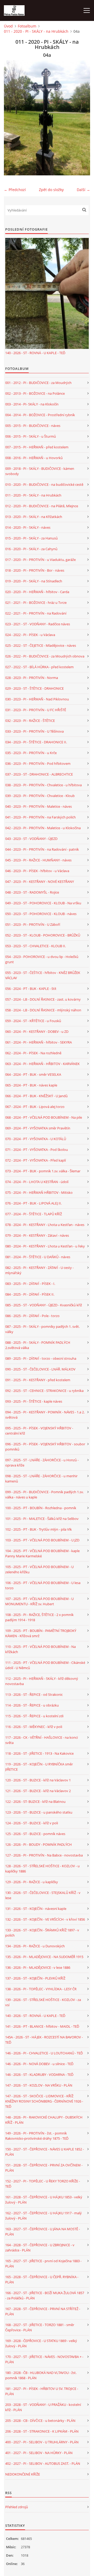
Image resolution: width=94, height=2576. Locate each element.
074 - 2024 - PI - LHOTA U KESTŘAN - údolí (37, 1182)
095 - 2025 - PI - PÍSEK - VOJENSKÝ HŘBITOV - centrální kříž (39, 1431)
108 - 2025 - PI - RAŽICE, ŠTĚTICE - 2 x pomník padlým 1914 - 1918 (39, 1617)
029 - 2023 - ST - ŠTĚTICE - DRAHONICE (34, 688)
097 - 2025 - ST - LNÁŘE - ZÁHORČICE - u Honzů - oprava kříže (42, 1463)
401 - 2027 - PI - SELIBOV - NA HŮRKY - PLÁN (39, 2453)
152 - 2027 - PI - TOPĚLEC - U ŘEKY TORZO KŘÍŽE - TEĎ (43, 2184)
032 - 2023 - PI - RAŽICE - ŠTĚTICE (30, 721)
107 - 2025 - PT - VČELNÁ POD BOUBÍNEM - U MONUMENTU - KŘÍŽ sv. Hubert (39, 1601)
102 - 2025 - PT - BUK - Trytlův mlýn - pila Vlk (39, 1529)
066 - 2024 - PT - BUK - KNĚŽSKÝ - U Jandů (36, 1096)
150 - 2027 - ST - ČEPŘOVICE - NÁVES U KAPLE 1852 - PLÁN (45, 2152)
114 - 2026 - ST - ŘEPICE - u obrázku (32, 1705)
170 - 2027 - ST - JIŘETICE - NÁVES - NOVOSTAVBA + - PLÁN (44, 2359)
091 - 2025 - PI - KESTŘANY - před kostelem (38, 1380)
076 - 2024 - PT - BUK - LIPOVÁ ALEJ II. (33, 1203)
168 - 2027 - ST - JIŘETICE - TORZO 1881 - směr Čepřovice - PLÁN (40, 2327)
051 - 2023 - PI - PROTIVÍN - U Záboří (33, 924)
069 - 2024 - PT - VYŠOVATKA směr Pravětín (38, 1128)
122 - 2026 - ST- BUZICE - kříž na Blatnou (35, 1802)
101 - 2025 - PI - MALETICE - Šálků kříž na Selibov (42, 1519)
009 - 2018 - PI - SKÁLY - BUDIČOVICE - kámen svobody (40, 471)
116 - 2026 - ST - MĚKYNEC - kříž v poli (34, 1727)
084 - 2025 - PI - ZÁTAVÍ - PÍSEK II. (30, 1294)
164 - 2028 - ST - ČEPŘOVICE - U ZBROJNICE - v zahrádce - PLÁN (40, 2248)
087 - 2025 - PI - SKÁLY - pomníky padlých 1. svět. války (42, 1329)
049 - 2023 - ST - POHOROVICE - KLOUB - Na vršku (43, 903)
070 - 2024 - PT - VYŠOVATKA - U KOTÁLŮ (36, 1139)
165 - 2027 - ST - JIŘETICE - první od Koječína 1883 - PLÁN (43, 2263)
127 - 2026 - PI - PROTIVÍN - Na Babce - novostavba (44, 1855)
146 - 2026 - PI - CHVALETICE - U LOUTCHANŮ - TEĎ (44, 2053)
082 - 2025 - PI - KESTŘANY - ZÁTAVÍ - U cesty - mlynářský (39, 1270)
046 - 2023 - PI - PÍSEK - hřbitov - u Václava (37, 871)
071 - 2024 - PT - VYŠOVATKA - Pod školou (37, 1150)
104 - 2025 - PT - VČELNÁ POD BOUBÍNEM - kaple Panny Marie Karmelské (42, 1553)
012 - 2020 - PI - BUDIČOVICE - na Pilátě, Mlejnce (42, 506)
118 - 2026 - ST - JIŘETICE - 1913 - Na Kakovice (39, 1753)
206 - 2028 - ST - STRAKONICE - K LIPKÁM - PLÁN (42, 2431)
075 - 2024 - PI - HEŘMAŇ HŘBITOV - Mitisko (39, 1192)
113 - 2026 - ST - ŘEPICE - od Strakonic (34, 1694)
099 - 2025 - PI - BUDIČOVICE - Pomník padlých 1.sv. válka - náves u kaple (44, 1495)
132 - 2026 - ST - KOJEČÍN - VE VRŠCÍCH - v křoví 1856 (45, 1919)
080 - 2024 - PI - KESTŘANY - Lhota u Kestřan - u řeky (45, 1246)
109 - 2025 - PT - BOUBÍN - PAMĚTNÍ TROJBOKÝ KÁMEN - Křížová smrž (41, 1633)
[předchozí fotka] (12, 118)
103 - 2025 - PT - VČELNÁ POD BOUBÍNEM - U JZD (42, 1540)
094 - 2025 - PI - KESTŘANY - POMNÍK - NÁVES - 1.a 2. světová (45, 1415)
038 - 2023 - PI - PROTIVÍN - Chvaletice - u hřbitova (43, 785)
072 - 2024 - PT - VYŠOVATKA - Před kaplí (36, 1160)
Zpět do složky (51, 190)
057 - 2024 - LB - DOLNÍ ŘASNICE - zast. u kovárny (43, 999)
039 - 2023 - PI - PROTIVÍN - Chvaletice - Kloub (40, 796)
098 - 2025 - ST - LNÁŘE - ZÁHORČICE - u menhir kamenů (41, 1479)
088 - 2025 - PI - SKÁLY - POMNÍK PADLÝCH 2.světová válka (38, 1345)
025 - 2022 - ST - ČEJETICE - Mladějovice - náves (41, 645)
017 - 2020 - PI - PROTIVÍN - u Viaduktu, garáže (40, 560)
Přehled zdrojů (17, 2507)
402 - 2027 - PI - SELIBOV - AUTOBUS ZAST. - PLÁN (43, 2463)
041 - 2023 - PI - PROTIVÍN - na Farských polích (40, 817)
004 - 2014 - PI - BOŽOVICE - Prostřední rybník (40, 415)
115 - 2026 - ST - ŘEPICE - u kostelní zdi (34, 1716)
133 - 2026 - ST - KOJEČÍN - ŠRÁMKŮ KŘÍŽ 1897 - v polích (42, 1933)
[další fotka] (82, 118)
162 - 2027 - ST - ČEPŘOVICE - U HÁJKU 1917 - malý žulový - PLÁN (43, 2216)
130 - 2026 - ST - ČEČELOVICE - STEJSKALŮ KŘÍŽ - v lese (43, 1895)
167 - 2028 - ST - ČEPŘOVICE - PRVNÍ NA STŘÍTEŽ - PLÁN (43, 2311)
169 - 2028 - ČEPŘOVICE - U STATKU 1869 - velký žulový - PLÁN (41, 2343)
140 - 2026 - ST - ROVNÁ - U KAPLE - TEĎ (35, 353)
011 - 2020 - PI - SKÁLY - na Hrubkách (36, 31)
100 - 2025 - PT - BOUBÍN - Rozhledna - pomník (41, 1508)
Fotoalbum (27, 26)
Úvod (8, 26)
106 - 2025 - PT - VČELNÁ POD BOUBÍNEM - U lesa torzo (43, 1585)
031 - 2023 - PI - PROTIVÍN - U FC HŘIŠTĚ (36, 710)
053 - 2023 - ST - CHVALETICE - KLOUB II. (36, 946)
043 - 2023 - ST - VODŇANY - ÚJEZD (31, 839)
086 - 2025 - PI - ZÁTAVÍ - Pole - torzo (32, 1316)
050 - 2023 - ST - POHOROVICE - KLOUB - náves (41, 914)
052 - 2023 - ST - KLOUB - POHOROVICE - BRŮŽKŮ (43, 935)
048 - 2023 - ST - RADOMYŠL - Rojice (32, 892)
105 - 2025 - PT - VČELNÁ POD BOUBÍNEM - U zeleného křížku (39, 1569)
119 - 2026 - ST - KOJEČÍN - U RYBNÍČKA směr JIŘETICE (39, 1767)
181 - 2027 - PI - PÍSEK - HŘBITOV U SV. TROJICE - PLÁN (42, 2391)
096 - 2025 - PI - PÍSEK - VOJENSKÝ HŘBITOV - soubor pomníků (45, 1447)
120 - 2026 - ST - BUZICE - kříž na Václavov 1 (38, 1780)
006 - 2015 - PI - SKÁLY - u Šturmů (31, 436)
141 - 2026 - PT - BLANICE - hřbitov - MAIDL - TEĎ (42, 2026)
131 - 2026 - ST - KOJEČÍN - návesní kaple (36, 1909)
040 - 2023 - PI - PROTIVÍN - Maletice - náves (39, 806)
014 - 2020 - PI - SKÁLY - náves (28, 527)
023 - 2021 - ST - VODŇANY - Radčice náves (38, 624)
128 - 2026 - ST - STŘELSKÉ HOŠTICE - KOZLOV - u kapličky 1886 (42, 1869)
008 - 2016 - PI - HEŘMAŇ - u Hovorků (34, 458)
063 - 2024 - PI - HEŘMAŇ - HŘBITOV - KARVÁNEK (42, 1064)
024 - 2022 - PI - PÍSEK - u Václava (30, 635)
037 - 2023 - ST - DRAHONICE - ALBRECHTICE (39, 774)
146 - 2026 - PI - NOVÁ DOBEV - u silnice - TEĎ (39, 2064)
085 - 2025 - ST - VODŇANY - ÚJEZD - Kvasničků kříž (44, 1305)
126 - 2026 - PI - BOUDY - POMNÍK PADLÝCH (39, 1844)
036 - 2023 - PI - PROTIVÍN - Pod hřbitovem (38, 763)
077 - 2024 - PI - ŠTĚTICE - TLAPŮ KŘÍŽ (34, 1214)
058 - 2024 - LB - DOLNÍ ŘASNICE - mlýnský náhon (43, 1010)
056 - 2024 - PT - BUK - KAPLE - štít (31, 989)
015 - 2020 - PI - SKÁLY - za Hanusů (31, 538)
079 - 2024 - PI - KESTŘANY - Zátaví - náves (37, 1235)
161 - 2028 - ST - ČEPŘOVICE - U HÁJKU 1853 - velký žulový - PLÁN (44, 2200)
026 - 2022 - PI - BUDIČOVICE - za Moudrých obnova (45, 656)
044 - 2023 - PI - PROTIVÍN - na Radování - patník (42, 849)
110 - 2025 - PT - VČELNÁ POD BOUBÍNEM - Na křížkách (40, 1649)
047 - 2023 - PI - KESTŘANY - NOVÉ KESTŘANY (40, 882)
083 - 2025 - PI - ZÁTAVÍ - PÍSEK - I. (30, 1284)
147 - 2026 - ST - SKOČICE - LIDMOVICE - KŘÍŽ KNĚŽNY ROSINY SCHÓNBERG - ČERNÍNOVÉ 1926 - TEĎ (44, 2101)
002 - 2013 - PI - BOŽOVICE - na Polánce (35, 393)
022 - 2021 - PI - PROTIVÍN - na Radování (36, 613)
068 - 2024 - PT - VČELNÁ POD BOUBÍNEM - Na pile (44, 1117)
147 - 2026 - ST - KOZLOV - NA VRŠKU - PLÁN (39, 2085)
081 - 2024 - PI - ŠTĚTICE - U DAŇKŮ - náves (38, 1257)
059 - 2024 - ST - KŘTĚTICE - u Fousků (33, 1021)
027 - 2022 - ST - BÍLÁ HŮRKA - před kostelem (39, 667)
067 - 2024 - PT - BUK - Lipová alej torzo (35, 1107)
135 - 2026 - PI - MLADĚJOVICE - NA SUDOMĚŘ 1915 (44, 1957)
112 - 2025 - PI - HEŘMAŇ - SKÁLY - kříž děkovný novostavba (42, 1681)
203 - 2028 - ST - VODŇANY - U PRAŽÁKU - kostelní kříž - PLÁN (43, 2407)
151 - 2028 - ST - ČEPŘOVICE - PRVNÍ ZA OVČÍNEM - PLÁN (44, 2168)
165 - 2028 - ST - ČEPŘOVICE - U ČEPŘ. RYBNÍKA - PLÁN (42, 2279)
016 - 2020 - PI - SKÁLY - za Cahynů (31, 549)
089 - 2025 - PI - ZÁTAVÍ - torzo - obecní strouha (41, 1358)
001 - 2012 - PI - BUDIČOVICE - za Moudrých (38, 383)
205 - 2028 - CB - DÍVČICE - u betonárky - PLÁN (40, 2421)
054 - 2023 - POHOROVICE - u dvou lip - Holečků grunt (42, 959)
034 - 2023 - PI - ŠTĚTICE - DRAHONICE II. (36, 742)
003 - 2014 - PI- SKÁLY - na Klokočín (32, 404)
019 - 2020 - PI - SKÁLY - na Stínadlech (34, 581)
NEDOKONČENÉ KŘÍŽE (23, 2474)
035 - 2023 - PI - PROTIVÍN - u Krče (31, 753)
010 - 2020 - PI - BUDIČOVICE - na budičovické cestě (44, 484)
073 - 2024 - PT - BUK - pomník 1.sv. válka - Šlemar (43, 1171)
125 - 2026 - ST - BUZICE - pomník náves (35, 1834)
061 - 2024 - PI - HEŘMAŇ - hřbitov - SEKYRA (39, 1042)
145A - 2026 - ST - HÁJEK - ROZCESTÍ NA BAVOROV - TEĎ (44, 2040)
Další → (83, 190)
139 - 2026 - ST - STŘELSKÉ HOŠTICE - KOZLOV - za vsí (43, 2002)
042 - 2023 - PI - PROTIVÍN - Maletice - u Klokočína (43, 828)
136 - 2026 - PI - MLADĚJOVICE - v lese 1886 (38, 1967)
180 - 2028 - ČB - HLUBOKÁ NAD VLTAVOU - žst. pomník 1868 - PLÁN (41, 2375)
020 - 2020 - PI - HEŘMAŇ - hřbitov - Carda (37, 592)
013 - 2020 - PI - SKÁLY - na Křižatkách (34, 517)
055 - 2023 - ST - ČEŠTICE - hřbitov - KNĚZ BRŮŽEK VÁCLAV (43, 975)
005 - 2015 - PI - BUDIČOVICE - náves (33, 426)
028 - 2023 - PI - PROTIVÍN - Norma (32, 678)
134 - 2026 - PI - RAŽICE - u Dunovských (35, 1946)
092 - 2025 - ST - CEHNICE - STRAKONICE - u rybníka (44, 1391)
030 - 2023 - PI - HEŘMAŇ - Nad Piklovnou (37, 699)
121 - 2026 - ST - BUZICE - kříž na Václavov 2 (38, 1791)
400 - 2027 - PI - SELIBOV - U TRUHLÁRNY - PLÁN (42, 2442)
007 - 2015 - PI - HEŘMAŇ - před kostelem (37, 447)
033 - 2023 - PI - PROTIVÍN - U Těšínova (34, 731)
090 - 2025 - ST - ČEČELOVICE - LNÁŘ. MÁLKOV (40, 1369)
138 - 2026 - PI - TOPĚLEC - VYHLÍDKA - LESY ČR (41, 1989)
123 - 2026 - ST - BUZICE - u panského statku (39, 1812)
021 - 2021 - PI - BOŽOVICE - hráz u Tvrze (36, 603)
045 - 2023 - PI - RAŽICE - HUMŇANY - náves (38, 860)
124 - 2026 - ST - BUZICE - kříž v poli (32, 1823)
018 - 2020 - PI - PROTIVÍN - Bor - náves (35, 570)
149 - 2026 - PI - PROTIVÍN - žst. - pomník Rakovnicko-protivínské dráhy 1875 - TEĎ (37, 2136)
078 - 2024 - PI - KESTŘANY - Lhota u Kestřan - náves (45, 1225)
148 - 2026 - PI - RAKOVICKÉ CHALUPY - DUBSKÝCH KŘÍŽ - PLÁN (44, 2120)
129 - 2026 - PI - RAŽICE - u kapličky (32, 1882)
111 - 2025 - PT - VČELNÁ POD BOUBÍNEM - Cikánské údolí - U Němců (45, 1665)
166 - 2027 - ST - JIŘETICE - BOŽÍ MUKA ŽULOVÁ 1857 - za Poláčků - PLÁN (45, 2295)
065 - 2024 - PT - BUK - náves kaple (31, 1085)
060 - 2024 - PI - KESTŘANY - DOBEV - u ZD (37, 1031)
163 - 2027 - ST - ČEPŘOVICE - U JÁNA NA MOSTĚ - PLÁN (43, 2232)
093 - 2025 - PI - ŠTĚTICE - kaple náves (34, 1401)
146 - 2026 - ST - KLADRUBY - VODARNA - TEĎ (39, 2075)
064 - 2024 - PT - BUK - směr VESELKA (33, 1074)
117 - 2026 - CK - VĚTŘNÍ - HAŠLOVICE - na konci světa (42, 1740)
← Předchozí (15, 190)
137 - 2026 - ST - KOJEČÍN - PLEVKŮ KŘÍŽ (35, 1978)
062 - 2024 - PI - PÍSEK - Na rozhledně (33, 1053)
